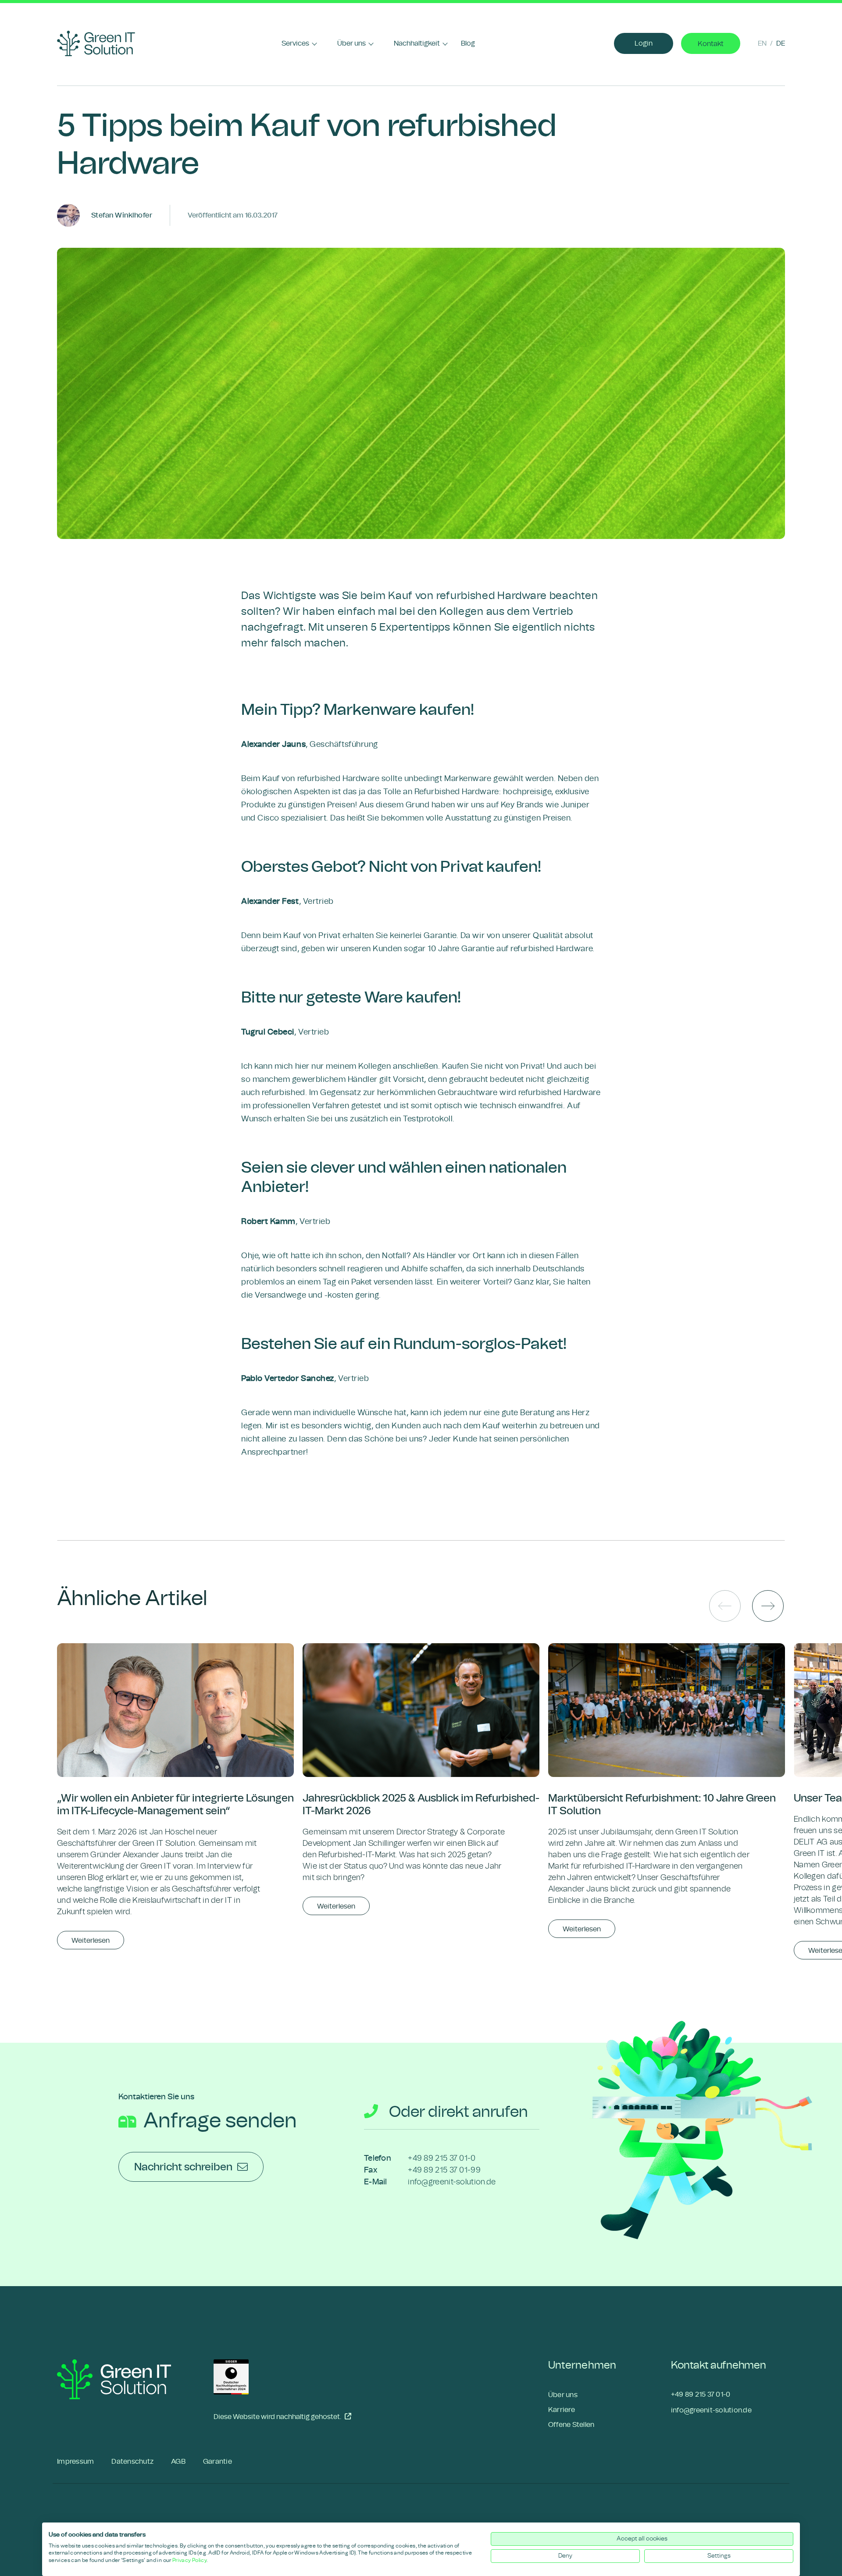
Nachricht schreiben (183, 2167)
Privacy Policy (189, 2560)
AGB (178, 2461)
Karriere (562, 2410)
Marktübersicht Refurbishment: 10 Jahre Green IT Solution (662, 1805)
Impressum (75, 2461)
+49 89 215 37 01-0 (442, 2158)
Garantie (218, 2461)
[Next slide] (768, 1606)
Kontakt (711, 44)
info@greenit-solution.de (452, 2182)
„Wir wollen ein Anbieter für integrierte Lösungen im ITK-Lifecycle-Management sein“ (175, 1805)
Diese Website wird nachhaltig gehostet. (278, 2416)
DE (781, 43)
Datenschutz (132, 2461)
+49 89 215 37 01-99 (444, 2170)
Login (644, 43)
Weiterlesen (91, 1940)
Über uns (563, 2395)
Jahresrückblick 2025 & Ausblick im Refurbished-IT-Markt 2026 (421, 1805)
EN (762, 43)
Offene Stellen (571, 2424)
